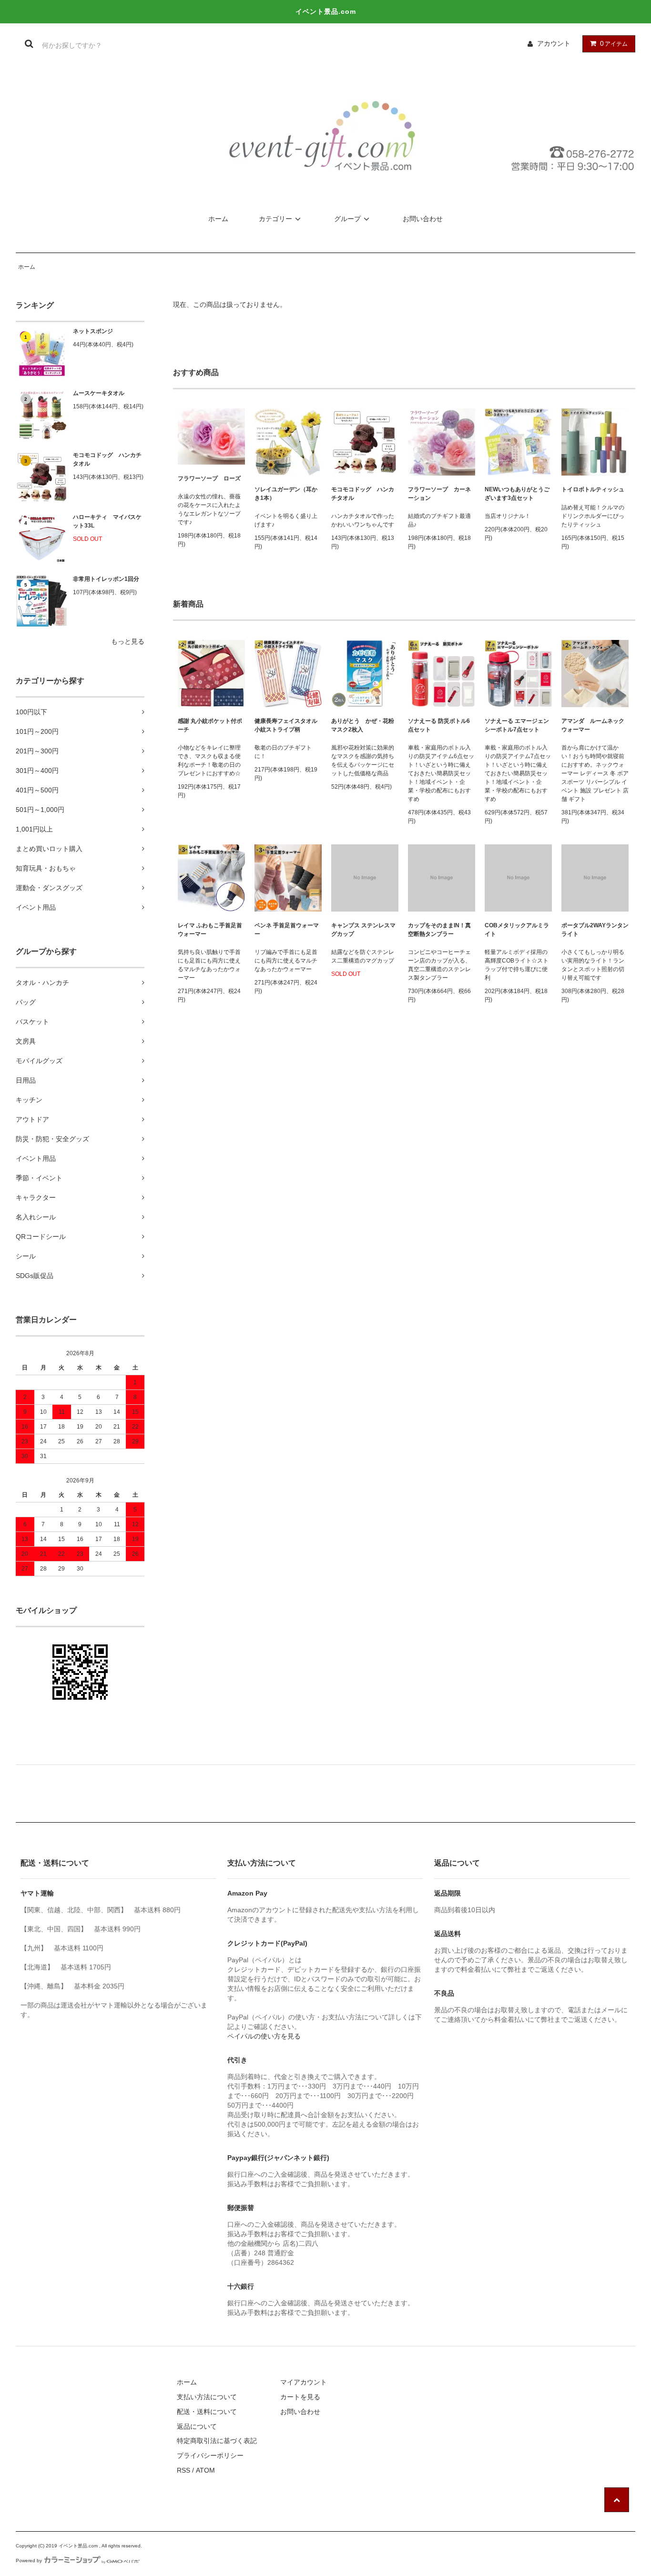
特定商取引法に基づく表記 (217, 2441)
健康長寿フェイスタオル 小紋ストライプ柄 (288, 725)
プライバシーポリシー (210, 2455)
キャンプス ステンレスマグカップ (363, 930)
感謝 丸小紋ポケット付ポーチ (210, 725)
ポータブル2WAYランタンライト (595, 930)
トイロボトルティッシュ (593, 489)
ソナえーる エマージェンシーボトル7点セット (517, 725)
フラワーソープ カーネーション (439, 494)
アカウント (554, 43)
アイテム (614, 43)
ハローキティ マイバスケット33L (107, 521)
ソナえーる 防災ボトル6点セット (439, 725)
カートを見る (300, 2397)
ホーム (218, 219)
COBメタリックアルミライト (517, 930)
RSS (183, 2470)
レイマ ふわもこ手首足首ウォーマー (210, 930)
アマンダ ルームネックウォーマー (593, 725)
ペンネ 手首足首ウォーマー (287, 930)
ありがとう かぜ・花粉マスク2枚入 (363, 725)
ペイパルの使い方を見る (264, 2036)
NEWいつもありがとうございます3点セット (517, 494)
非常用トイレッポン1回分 (106, 579)
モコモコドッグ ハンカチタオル (107, 459)
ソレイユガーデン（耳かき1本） (286, 494)
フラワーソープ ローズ (209, 478)
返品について (197, 2426)
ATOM (205, 2470)
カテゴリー (275, 219)
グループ (347, 219)
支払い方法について (207, 2397)
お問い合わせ (423, 219)
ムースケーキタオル (99, 393)
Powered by (29, 2561)
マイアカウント (304, 2382)
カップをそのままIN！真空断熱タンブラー (439, 930)
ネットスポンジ (93, 331)
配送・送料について (207, 2412)
